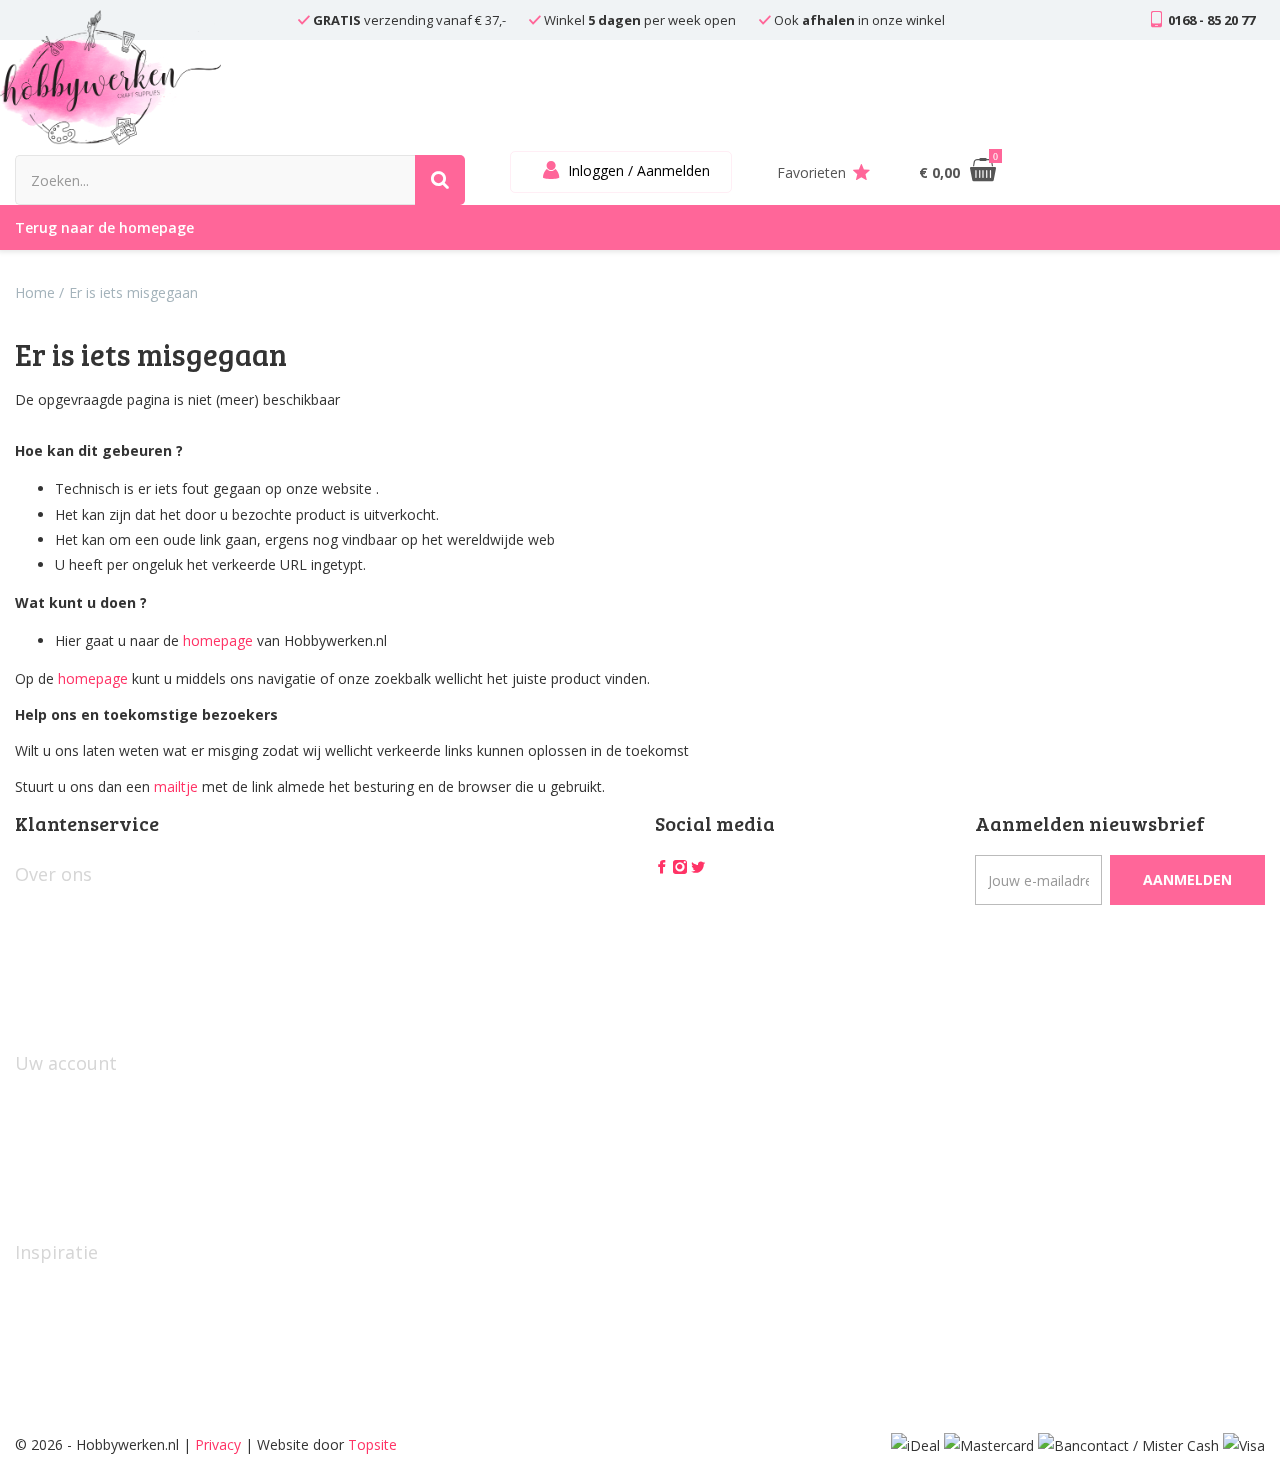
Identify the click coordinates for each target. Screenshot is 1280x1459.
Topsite (372, 1444)
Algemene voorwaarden (92, 942)
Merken (39, 1386)
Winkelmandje (60, 1131)
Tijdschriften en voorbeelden (107, 1320)
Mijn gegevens (62, 1098)
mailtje (176, 786)
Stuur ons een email (79, 1197)
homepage (218, 640)
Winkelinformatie (69, 975)
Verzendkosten (63, 1008)
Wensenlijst (52, 1164)
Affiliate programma (80, 1353)
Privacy (218, 1444)
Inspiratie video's (69, 1287)
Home (35, 292)
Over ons (44, 909)
